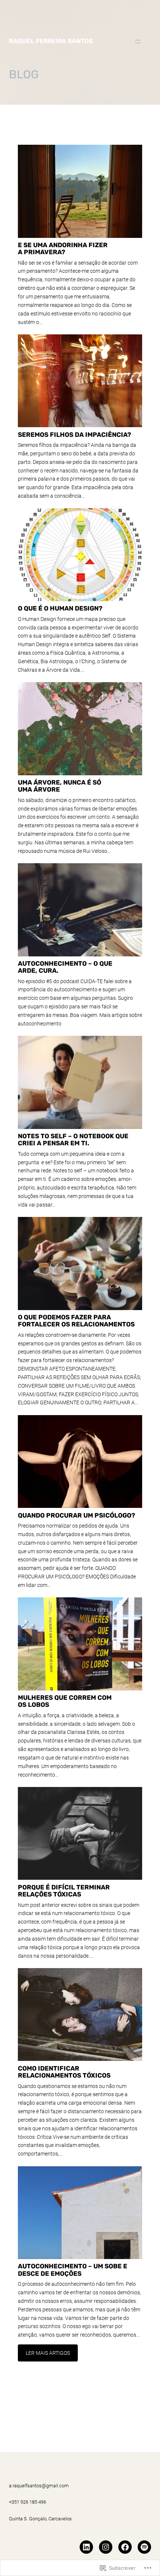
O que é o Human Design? (60, 608)
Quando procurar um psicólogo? (76, 1515)
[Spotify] (144, 2547)
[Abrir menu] (138, 42)
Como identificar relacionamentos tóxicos (64, 2072)
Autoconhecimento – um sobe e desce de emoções (73, 2270)
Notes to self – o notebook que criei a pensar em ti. (73, 1140)
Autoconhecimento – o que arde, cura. (65, 967)
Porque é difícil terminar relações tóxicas (64, 1891)
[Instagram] (106, 2547)
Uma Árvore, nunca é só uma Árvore (60, 786)
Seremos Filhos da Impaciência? (74, 435)
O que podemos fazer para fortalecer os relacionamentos (76, 1321)
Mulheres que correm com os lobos (65, 1701)
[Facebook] (125, 2547)
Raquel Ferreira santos (51, 41)
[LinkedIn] (86, 2547)
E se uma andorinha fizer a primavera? (63, 248)
